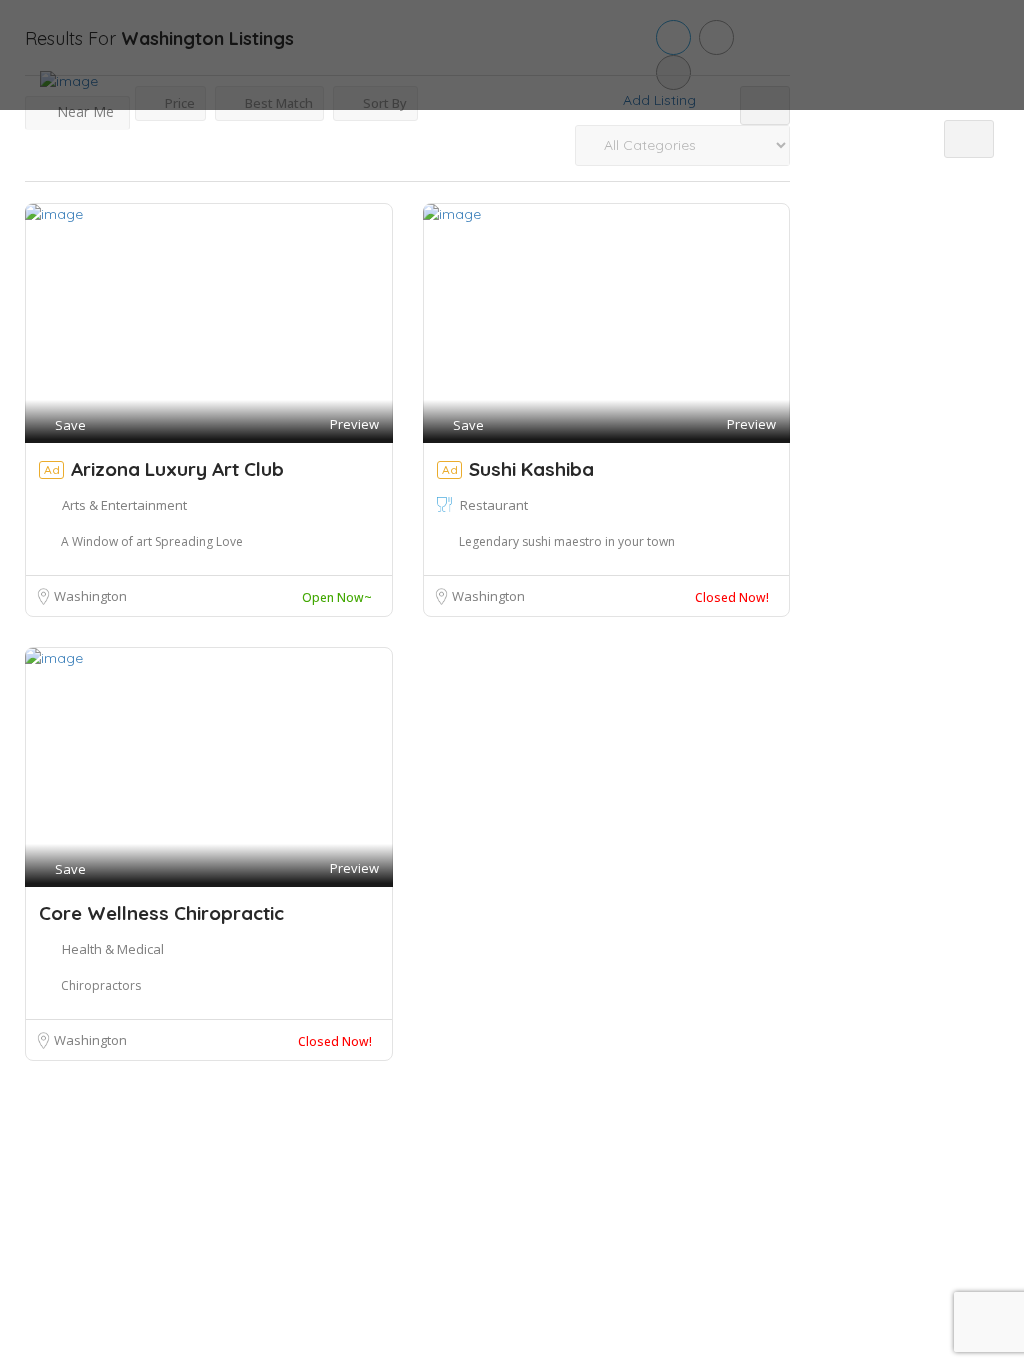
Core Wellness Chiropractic (161, 913)
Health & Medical (113, 949)
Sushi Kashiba (531, 469)
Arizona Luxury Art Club (177, 469)
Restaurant (494, 505)
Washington (90, 596)
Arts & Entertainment (124, 505)
